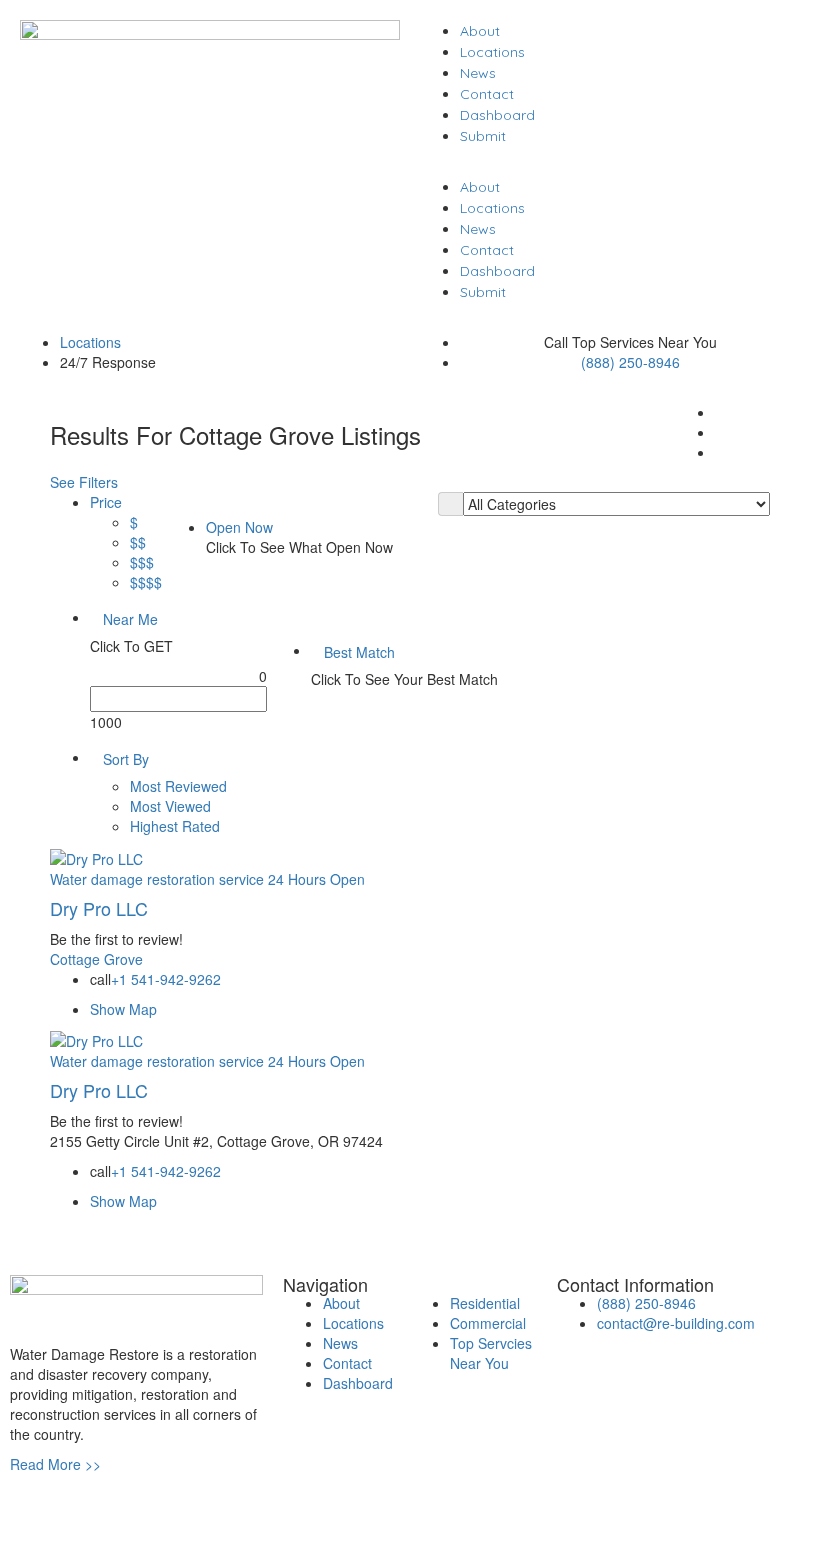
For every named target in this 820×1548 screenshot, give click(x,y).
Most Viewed (170, 806)
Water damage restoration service (157, 879)
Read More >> (55, 1464)
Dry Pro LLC (99, 908)
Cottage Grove (96, 959)
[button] (610, 166)
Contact (487, 94)
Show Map (123, 1009)
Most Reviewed (178, 786)
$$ (138, 542)
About (480, 31)
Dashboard (497, 115)
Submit (483, 136)
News (478, 73)
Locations (492, 52)
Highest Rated (175, 826)
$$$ (142, 562)
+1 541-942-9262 (166, 979)
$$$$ (146, 582)
